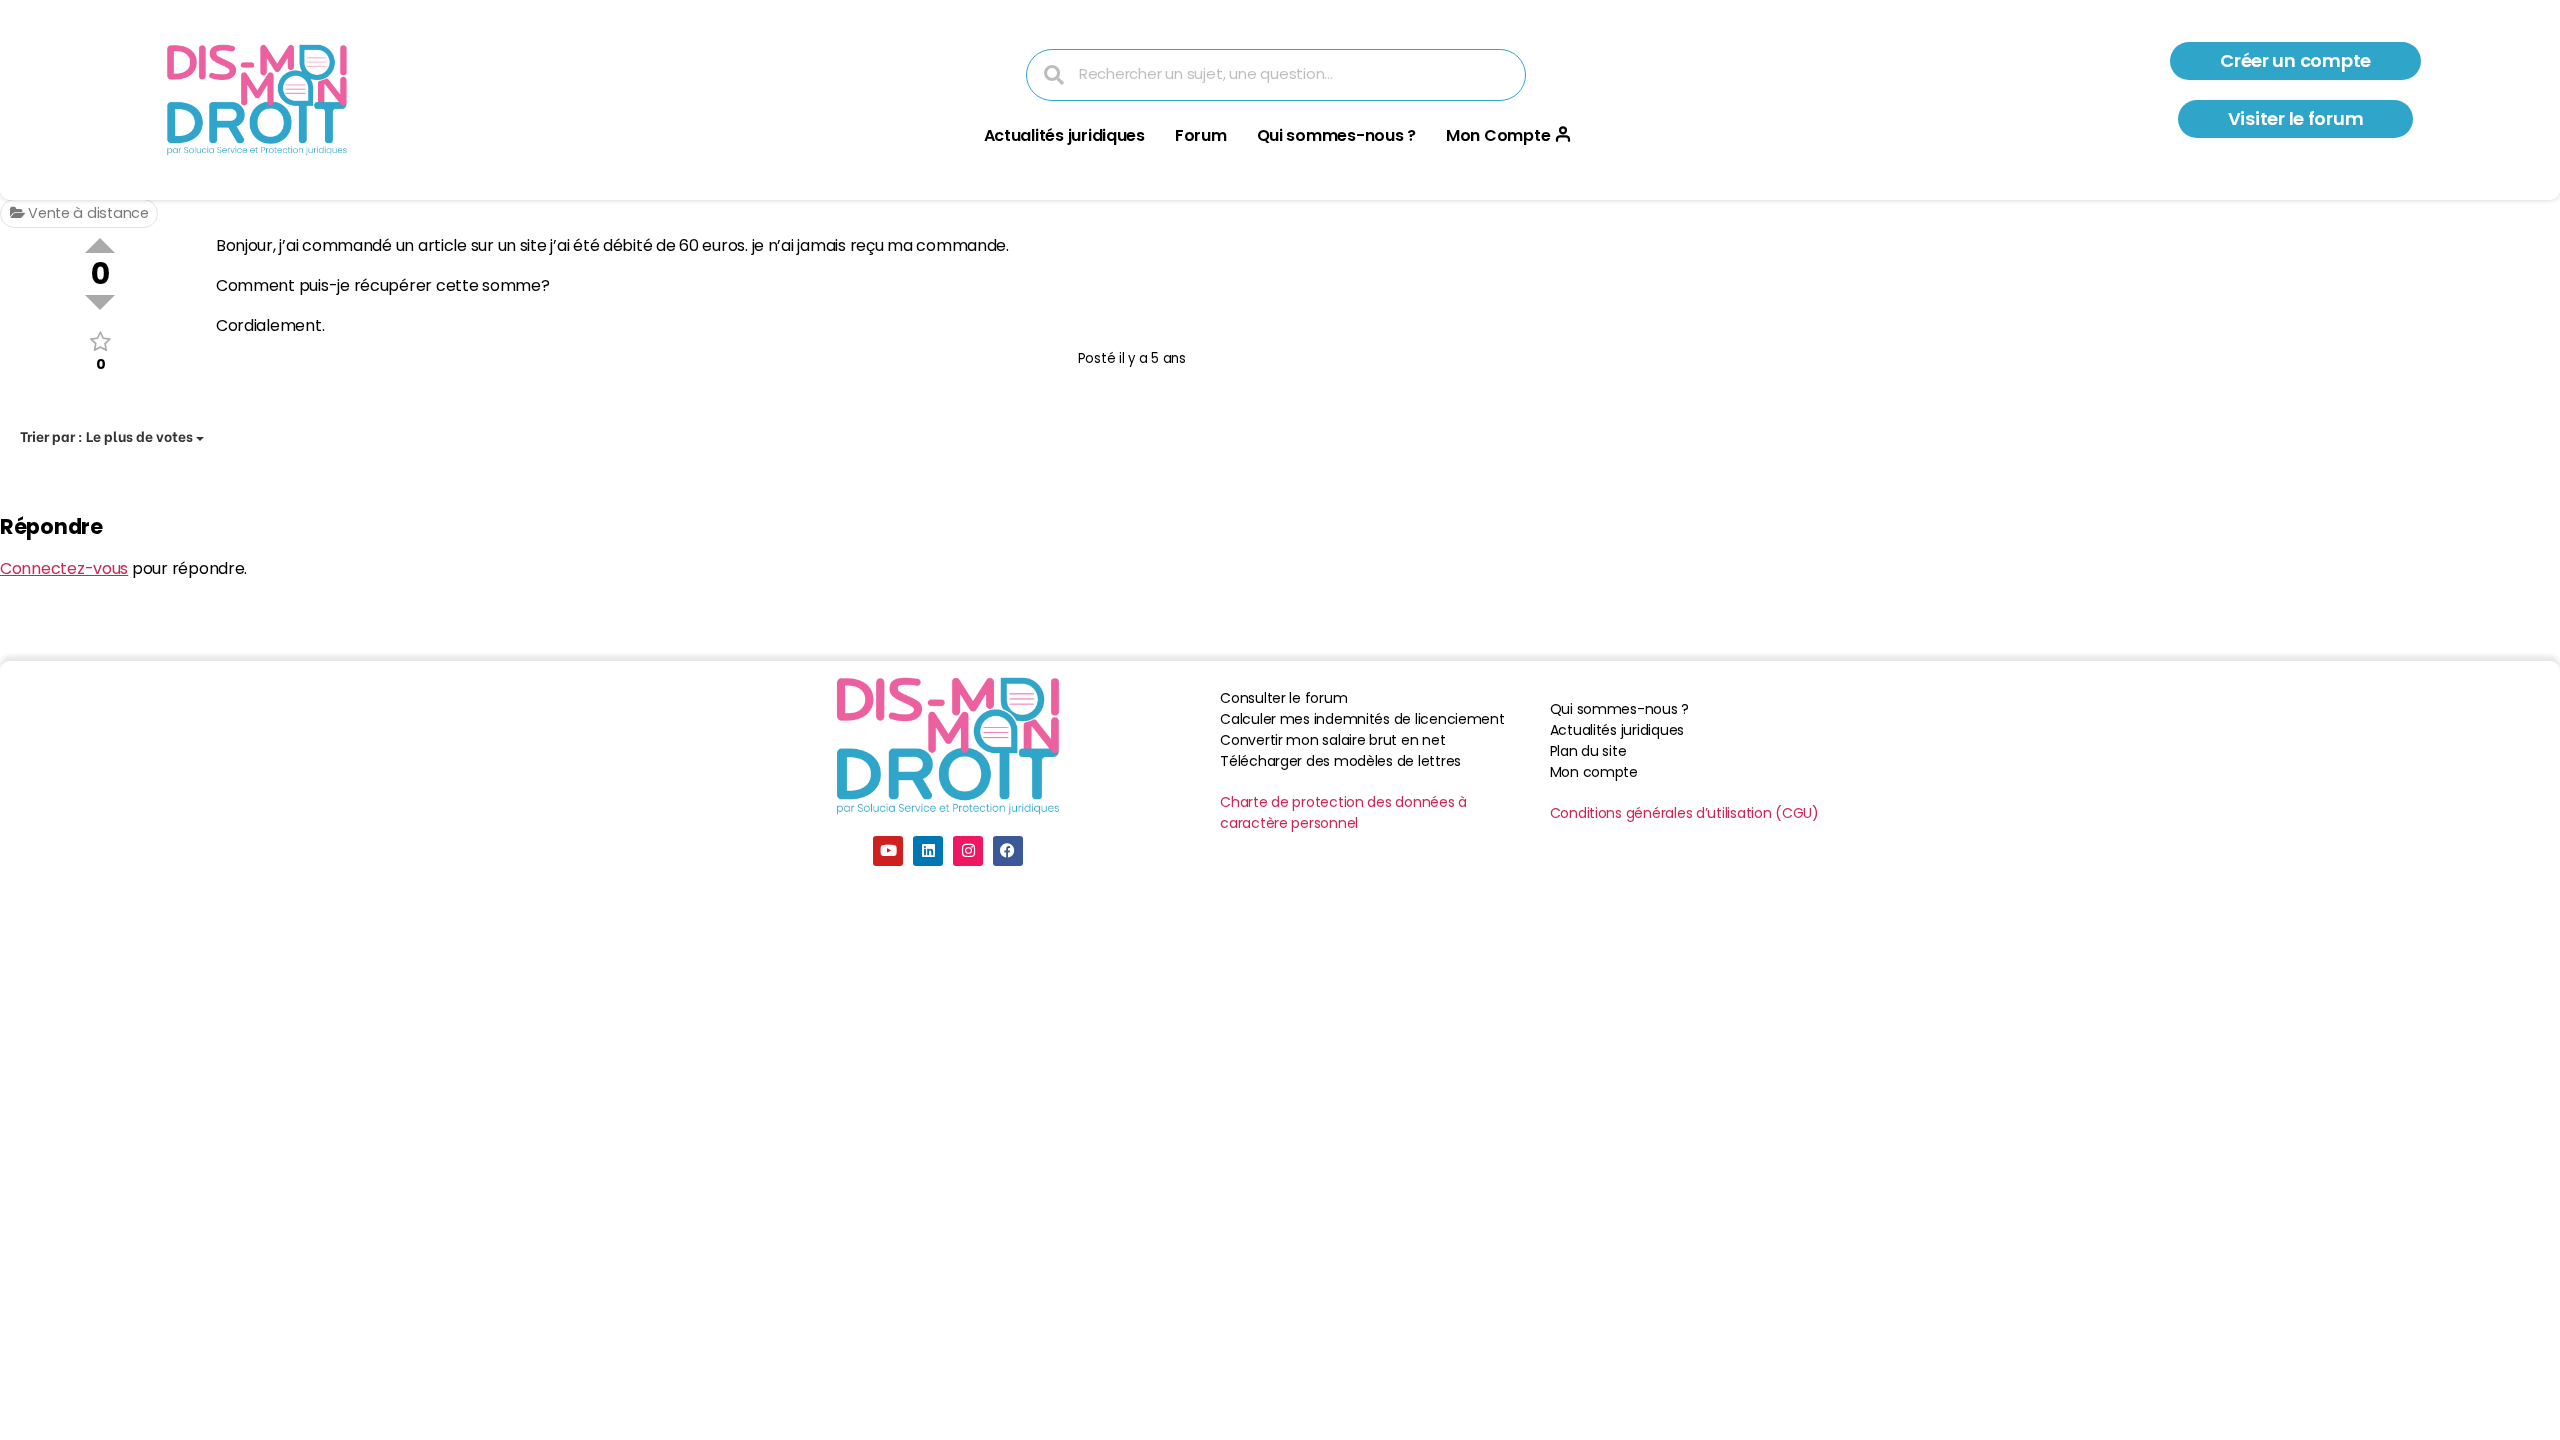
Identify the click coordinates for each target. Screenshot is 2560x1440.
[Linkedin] (928, 851)
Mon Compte (1498, 135)
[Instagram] (968, 851)
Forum (1201, 135)
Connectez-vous (64, 568)
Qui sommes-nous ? (1336, 135)
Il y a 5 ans (1152, 358)
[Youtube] (888, 851)
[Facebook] (1008, 851)
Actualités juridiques (1064, 135)
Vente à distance (86, 213)
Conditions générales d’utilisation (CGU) (1684, 813)
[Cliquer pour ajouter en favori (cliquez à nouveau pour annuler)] (100, 341)
